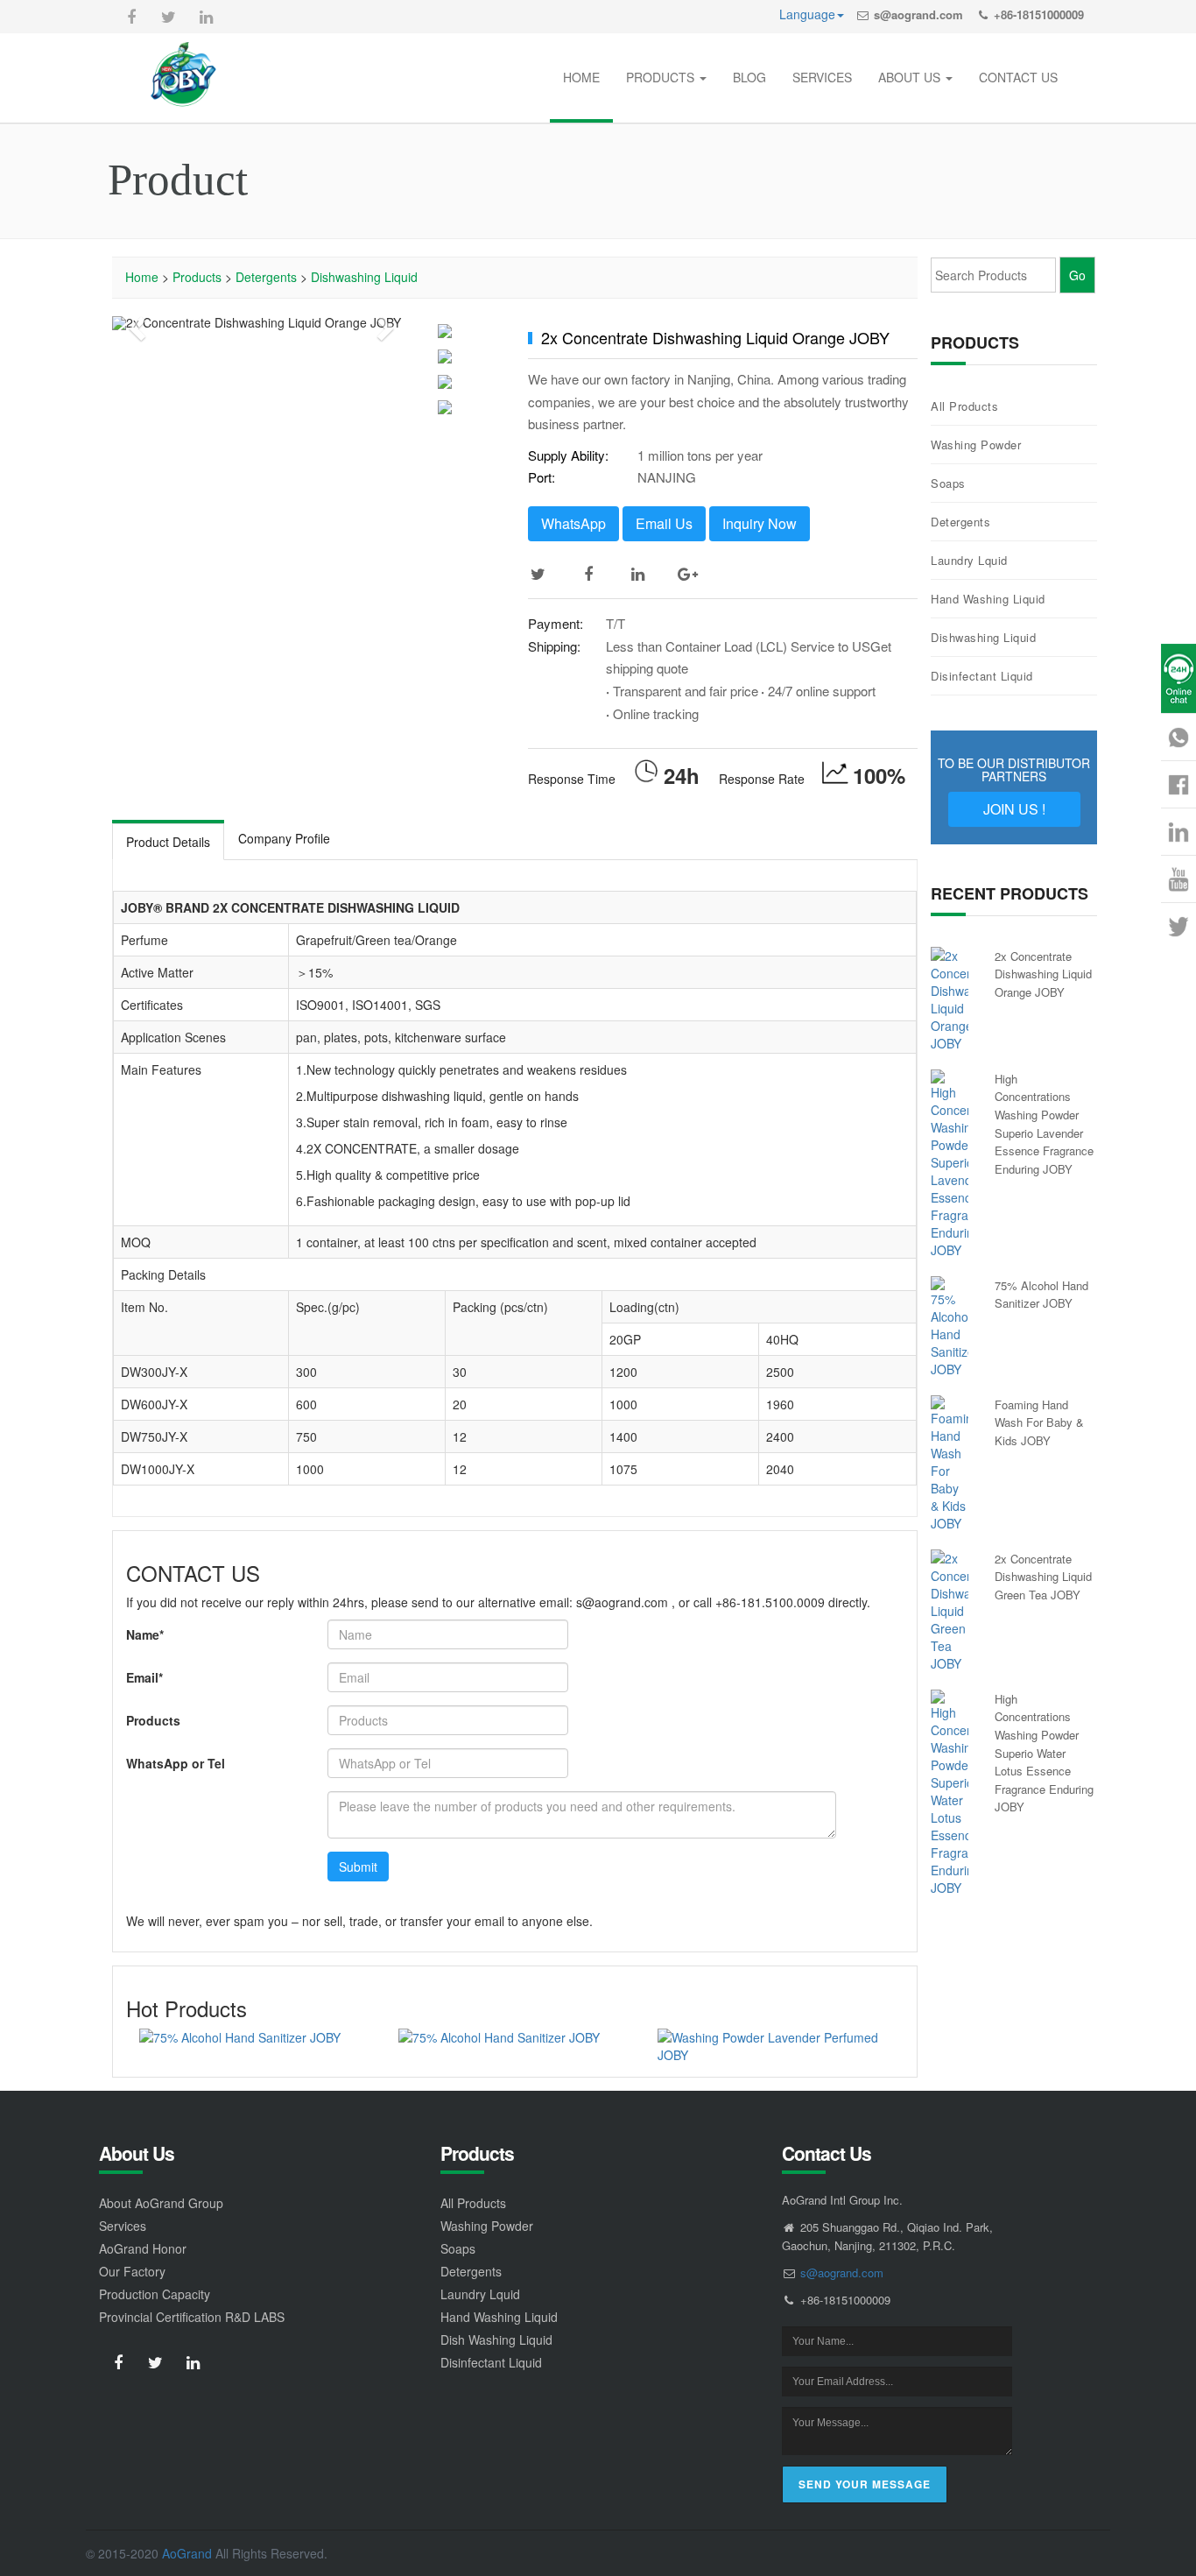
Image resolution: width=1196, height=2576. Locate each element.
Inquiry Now (760, 523)
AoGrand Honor (143, 2248)
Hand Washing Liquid (988, 599)
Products (197, 277)
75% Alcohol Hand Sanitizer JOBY (1041, 1295)
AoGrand (187, 2553)
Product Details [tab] (168, 842)
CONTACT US (1018, 77)
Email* (144, 1677)
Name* (145, 1634)
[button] (134, 323)
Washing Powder (976, 445)
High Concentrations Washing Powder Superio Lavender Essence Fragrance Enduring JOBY (1044, 1124)
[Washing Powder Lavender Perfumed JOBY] (774, 2046)
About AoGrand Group (161, 2203)
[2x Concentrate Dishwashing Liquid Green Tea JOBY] (950, 1611)
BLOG (749, 77)
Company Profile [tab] (284, 838)
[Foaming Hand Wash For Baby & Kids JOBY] (950, 1464)
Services (123, 2226)
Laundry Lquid (969, 560)
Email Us (664, 523)
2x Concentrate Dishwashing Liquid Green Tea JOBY (1043, 1577)
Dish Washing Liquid (496, 2340)
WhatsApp (573, 523)
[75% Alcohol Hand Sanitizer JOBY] (256, 2037)
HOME (581, 77)
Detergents (266, 277)
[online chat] (1178, 678)
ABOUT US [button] (911, 77)
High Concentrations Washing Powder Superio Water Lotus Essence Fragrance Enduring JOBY (1044, 1753)
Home (142, 277)
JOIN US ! (1014, 809)
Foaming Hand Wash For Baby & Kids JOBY (1039, 1422)
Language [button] (807, 14)
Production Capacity (155, 2294)
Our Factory (132, 2271)
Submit (358, 1867)
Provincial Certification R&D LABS (192, 2317)
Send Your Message (865, 2484)
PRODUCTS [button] (662, 77)
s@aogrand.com (918, 14)
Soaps (948, 483)
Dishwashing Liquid (364, 277)
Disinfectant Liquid (982, 676)
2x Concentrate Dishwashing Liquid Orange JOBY (1043, 974)
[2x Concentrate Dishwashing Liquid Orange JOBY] (950, 999)
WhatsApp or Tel (176, 1763)
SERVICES (822, 77)
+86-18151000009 (1039, 14)
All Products (964, 406)
